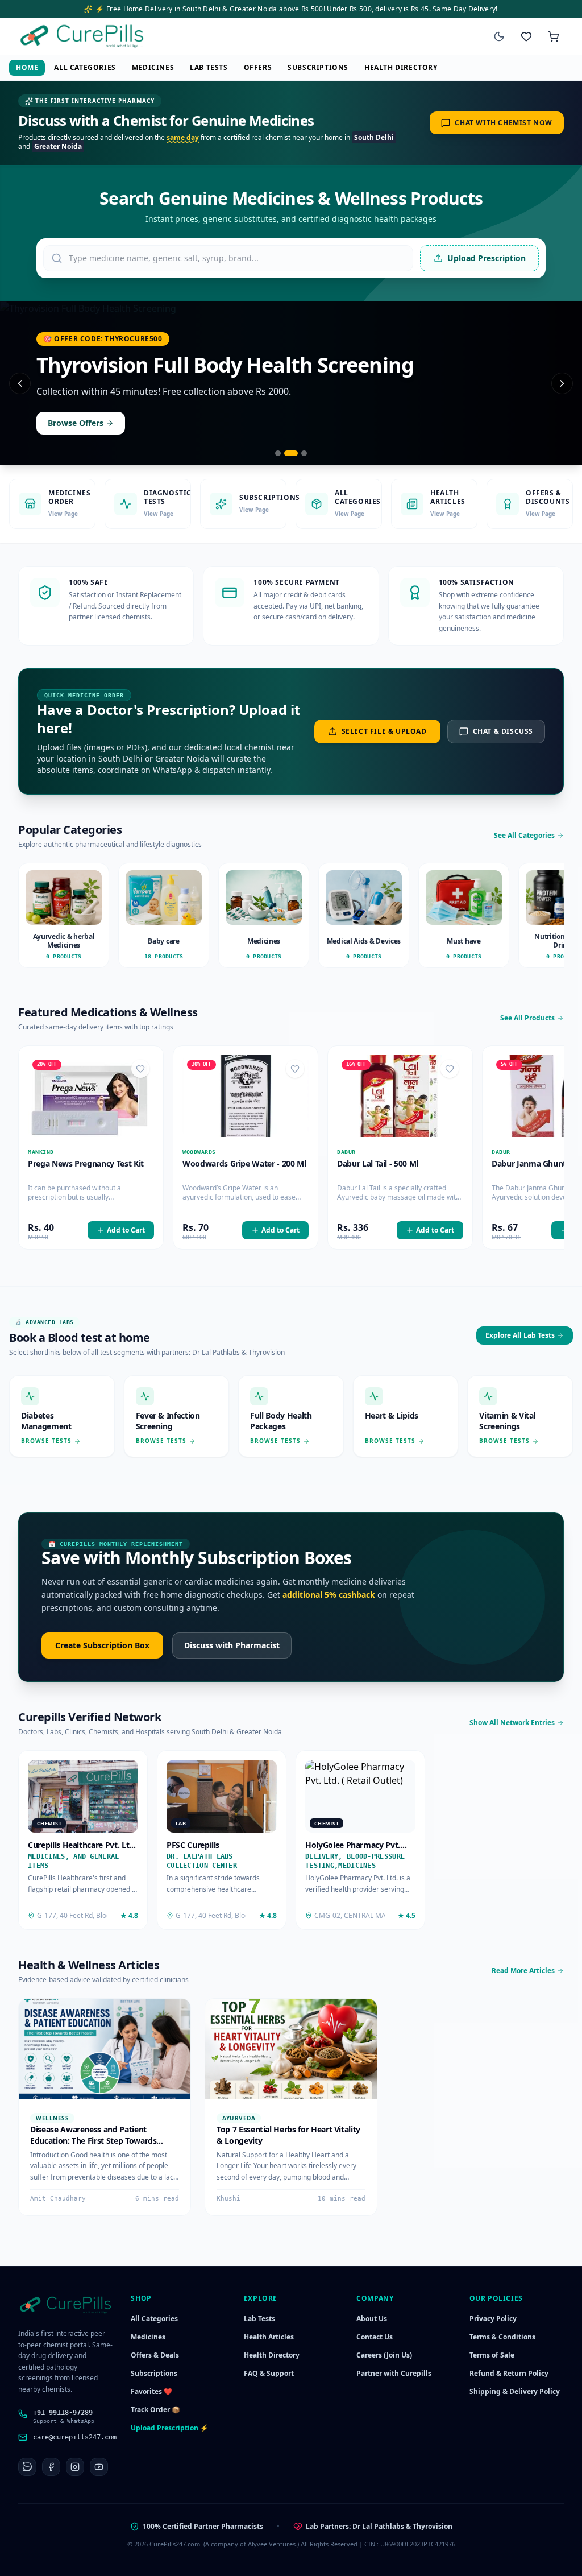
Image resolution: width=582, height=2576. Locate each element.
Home (27, 67)
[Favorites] (526, 36)
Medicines (153, 67)
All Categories (85, 67)
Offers (258, 67)
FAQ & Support (269, 2373)
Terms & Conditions (502, 2337)
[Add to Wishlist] (140, 1069)
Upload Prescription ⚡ (170, 2428)
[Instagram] (75, 2467)
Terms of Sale (492, 2355)
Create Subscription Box (102, 1645)
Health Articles (269, 2337)
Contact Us (375, 2337)
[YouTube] (99, 2467)
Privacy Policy (493, 2319)
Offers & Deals (155, 2355)
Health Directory (401, 67)
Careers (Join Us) (384, 2355)
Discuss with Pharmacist (232, 1645)
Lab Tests (209, 67)
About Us (372, 2319)
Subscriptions (318, 67)
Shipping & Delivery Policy (515, 2391)
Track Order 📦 (155, 2410)
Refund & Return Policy (509, 2373)
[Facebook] (51, 2467)
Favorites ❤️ (151, 2391)
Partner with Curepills (394, 2373)
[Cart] (554, 36)
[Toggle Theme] (499, 36)
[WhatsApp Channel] (27, 2467)
